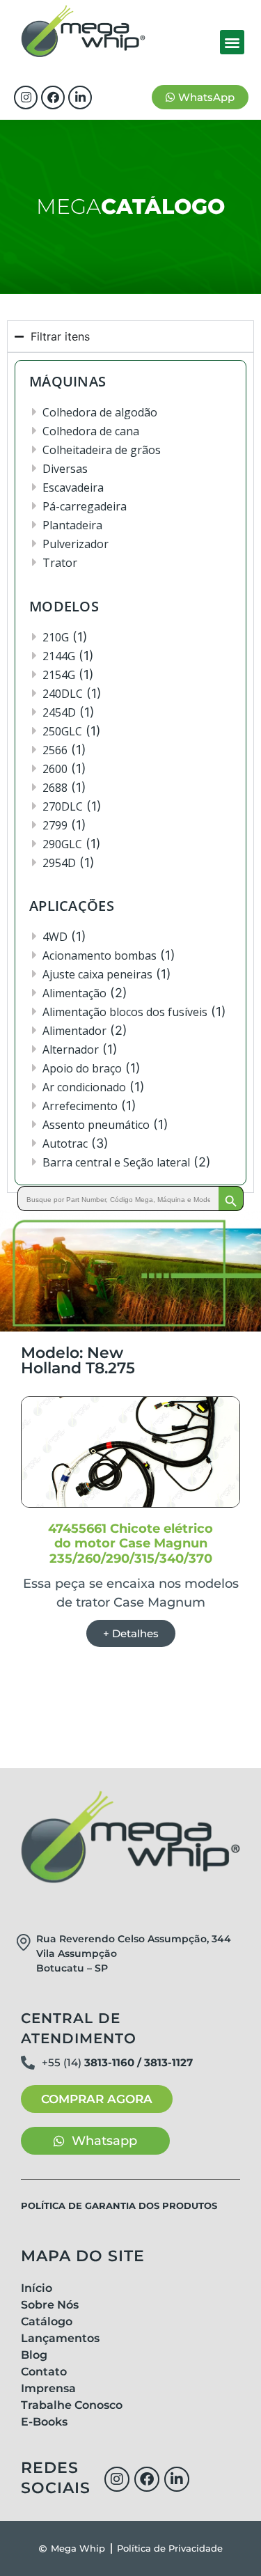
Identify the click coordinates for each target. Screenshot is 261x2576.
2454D (59, 712)
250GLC (62, 731)
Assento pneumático (96, 1125)
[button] (232, 42)
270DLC (63, 806)
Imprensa (48, 2388)
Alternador (71, 1049)
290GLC (62, 844)
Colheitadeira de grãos (102, 450)
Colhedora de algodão (100, 412)
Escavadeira (73, 487)
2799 (55, 825)
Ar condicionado (84, 1087)
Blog (34, 2355)
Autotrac (65, 1143)
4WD (55, 937)
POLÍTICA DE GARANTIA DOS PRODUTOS (119, 2206)
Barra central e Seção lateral (116, 1162)
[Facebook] (53, 97)
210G (56, 637)
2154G (59, 675)
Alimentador (74, 1031)
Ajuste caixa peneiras (97, 974)
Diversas (65, 469)
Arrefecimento (80, 1106)
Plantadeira (72, 525)
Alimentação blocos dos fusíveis (125, 1012)
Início (37, 2288)
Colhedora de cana (91, 431)
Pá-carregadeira (85, 506)
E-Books (44, 2422)
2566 (55, 750)
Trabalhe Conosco (72, 2405)
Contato (44, 2372)
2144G (59, 656)
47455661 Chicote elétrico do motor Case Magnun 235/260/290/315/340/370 (130, 1544)
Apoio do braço (82, 1068)
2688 (55, 788)
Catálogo (47, 2321)
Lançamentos (60, 2338)
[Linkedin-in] (80, 97)
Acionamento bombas (100, 955)
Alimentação (74, 993)
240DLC (63, 694)
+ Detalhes (131, 1633)
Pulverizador (76, 544)
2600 (55, 769)
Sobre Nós (50, 2305)
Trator (60, 563)
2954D (59, 863)
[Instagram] (26, 97)
